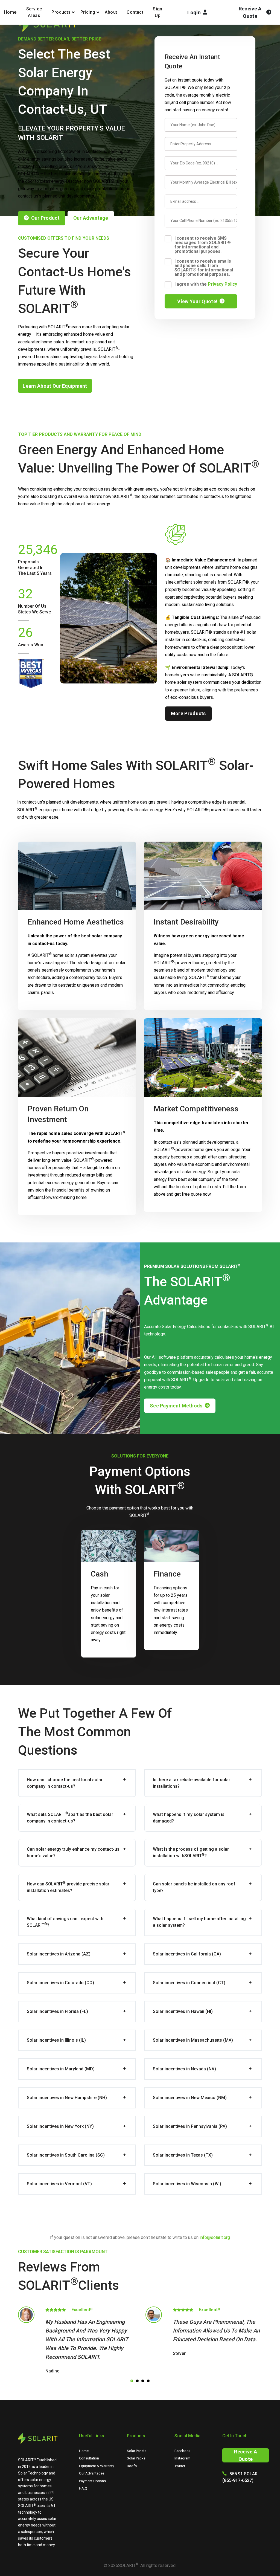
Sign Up (158, 12)
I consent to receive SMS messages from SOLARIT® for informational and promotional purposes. (203, 245)
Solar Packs (136, 2458)
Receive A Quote (246, 2455)
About (111, 12)
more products (188, 713)
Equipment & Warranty (97, 2466)
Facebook (183, 2451)
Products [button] (61, 12)
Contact (135, 12)
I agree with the (206, 284)
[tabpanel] (76, 2341)
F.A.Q (83, 2488)
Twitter (180, 2466)
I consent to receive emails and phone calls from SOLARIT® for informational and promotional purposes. (204, 268)
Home (10, 12)
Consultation (89, 2458)
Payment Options (92, 2481)
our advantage (91, 218)
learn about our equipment (55, 386)
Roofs (132, 2466)
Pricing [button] (88, 12)
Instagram (182, 2458)
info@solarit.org (215, 2237)
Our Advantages (92, 2473)
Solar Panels (137, 2451)
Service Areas (34, 12)
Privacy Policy (222, 284)
